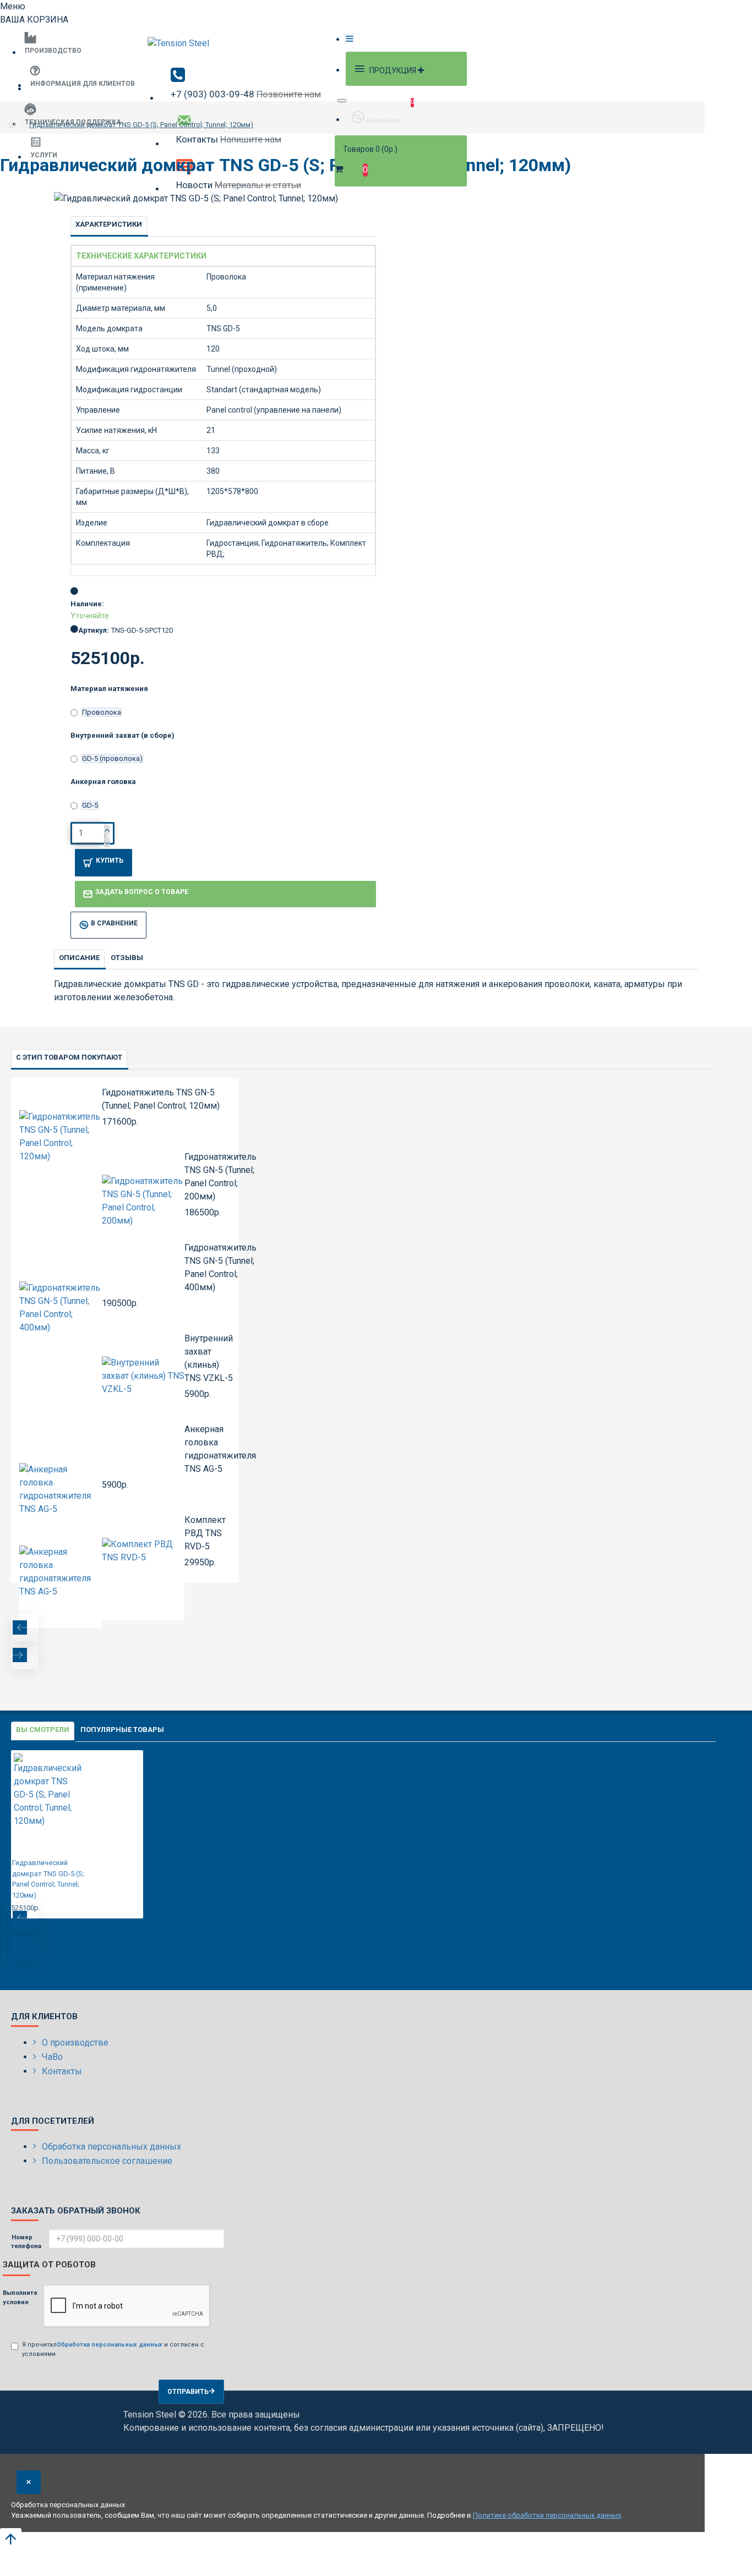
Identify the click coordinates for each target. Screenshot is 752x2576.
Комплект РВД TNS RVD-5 (205, 1533)
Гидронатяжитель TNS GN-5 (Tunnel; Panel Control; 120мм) (161, 1099)
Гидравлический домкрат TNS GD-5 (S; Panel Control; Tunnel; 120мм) (141, 125)
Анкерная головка (103, 782)
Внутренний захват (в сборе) (122, 735)
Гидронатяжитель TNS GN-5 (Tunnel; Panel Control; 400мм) (220, 1267)
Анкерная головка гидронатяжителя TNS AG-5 (220, 1449)
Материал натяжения (109, 689)
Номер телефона (26, 2242)
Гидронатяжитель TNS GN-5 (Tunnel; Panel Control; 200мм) (220, 1177)
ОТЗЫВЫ (127, 958)
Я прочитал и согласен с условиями (113, 2349)
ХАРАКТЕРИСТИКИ (109, 224)
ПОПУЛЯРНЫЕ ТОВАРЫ (122, 1730)
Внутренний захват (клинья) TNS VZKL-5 (209, 1358)
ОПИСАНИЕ (79, 958)
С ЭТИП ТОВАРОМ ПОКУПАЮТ (69, 1057)
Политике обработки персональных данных (547, 2515)
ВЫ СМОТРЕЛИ (43, 1730)
